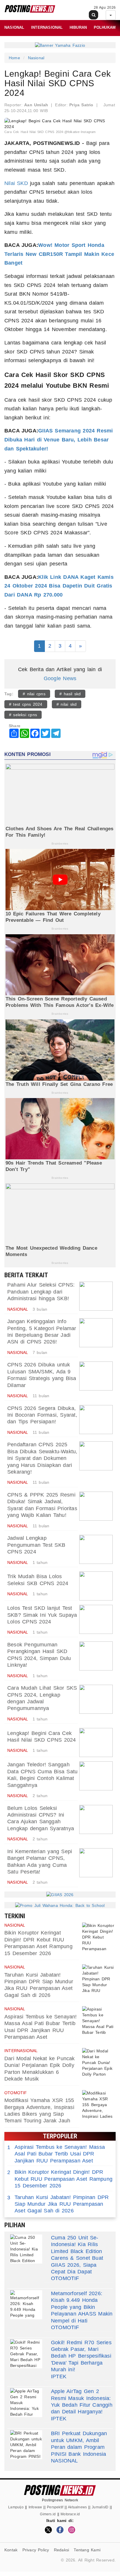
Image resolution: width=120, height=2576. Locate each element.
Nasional (14, 27)
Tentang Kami (87, 2550)
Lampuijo (16, 2507)
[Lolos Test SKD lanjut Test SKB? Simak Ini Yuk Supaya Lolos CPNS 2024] (96, 1619)
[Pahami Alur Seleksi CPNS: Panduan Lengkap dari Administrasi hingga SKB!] (96, 1296)
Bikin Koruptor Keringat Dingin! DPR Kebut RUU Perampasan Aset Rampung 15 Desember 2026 (60, 2179)
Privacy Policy (36, 2550)
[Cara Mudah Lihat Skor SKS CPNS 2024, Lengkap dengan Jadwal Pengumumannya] (96, 1699)
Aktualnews (77, 2507)
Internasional (47, 27)
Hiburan (78, 27)
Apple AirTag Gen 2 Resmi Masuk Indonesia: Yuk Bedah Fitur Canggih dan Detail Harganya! (82, 2401)
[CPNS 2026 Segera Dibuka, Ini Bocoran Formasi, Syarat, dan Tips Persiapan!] (96, 1420)
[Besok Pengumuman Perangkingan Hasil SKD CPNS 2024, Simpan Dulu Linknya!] (96, 1656)
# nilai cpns (34, 694)
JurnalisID (100, 2507)
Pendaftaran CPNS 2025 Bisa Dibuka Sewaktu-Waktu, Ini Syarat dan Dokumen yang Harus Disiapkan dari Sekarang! (42, 1458)
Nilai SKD (16, 183)
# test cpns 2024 (26, 704)
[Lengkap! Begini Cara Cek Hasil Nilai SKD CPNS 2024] (96, 1743)
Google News (60, 678)
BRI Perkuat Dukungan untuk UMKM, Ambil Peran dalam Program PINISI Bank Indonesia (79, 2444)
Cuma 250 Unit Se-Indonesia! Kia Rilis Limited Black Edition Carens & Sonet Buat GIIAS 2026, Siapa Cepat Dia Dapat (77, 2255)
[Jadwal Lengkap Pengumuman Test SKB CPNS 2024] (96, 1549)
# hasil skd (70, 694)
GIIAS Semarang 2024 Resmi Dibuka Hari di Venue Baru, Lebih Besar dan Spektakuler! (59, 440)
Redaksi (61, 2550)
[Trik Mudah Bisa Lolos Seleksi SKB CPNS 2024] (96, 1586)
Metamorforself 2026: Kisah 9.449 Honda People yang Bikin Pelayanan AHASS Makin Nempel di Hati (82, 2307)
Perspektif (55, 2507)
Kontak (11, 2550)
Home (14, 58)
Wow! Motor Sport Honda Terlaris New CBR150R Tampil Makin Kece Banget (59, 254)
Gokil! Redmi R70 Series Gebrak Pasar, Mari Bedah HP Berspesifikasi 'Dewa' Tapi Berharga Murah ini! (81, 2356)
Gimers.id (48, 2514)
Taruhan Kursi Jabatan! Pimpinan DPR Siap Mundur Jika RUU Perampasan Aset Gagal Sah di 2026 (58, 2204)
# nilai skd (67, 704)
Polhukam (105, 27)
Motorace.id (70, 2514)
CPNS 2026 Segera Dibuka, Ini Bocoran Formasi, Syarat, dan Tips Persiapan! (42, 1415)
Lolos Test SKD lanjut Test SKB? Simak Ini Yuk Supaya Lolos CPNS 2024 (42, 1615)
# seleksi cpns (23, 715)
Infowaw (35, 2507)
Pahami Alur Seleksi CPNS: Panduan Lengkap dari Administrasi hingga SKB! (41, 1292)
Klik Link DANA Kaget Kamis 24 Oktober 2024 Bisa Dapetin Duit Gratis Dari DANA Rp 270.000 (59, 586)
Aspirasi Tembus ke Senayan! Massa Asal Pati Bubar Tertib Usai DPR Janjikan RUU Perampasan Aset (56, 2154)
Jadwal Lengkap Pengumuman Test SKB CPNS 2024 (36, 1545)
